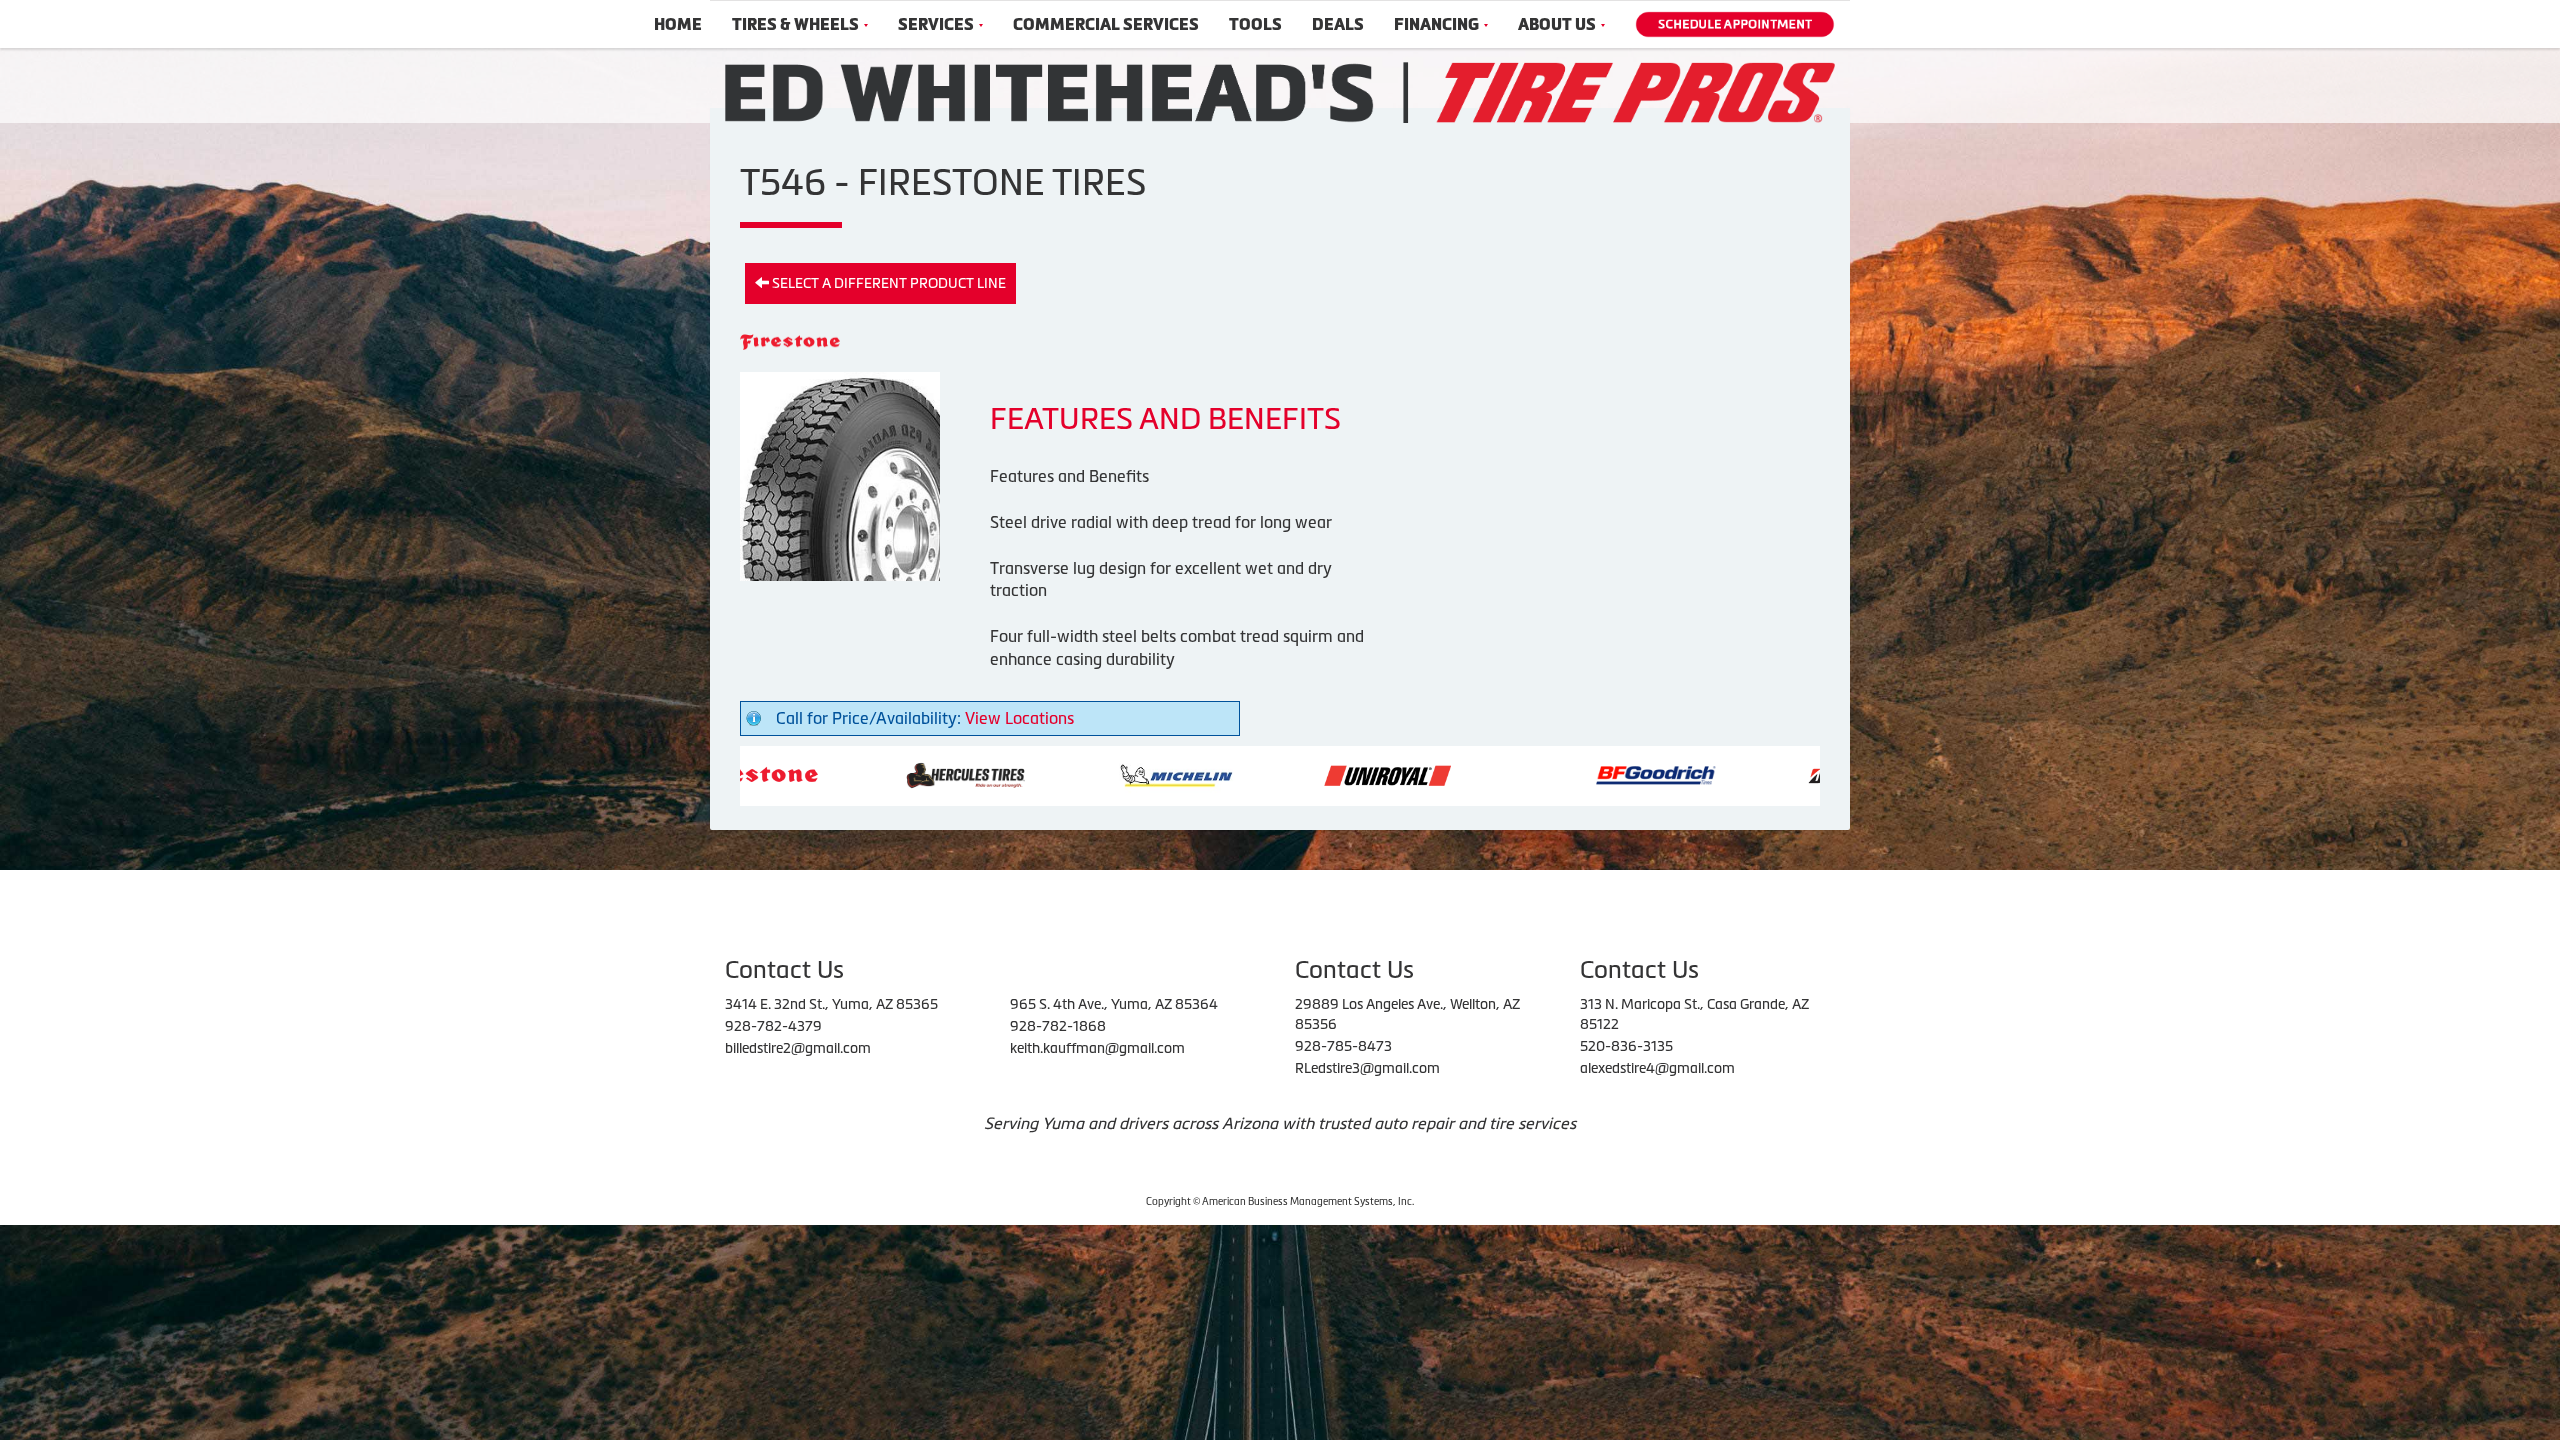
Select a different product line (887, 283)
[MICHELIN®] (987, 774)
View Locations (1019, 718)
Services (936, 24)
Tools (1255, 24)
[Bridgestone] (1681, 774)
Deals (1338, 24)
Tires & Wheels (795, 24)
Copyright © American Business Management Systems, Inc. (1280, 1201)
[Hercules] (776, 774)
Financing (1436, 24)
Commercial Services (1106, 24)
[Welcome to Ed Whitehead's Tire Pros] (1280, 91)
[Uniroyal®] (1198, 774)
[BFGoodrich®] (1467, 774)
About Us (1557, 24)
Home (678, 24)
